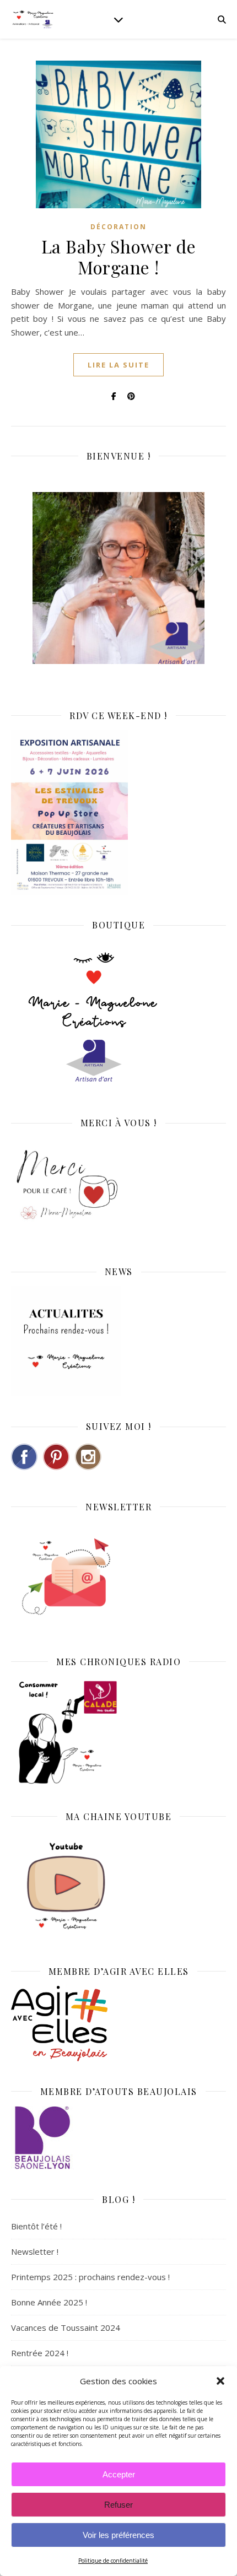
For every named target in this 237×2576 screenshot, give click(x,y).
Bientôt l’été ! (36, 2226)
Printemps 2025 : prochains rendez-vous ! (90, 2277)
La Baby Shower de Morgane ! (119, 256)
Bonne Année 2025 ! (49, 2302)
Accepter (119, 2474)
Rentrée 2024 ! (40, 2353)
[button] (220, 2381)
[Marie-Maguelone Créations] (33, 19)
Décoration (118, 227)
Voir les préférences (118, 2535)
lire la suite (118, 365)
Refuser (118, 2505)
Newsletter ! (35, 2251)
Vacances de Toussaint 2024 (66, 2327)
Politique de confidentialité (113, 2561)
